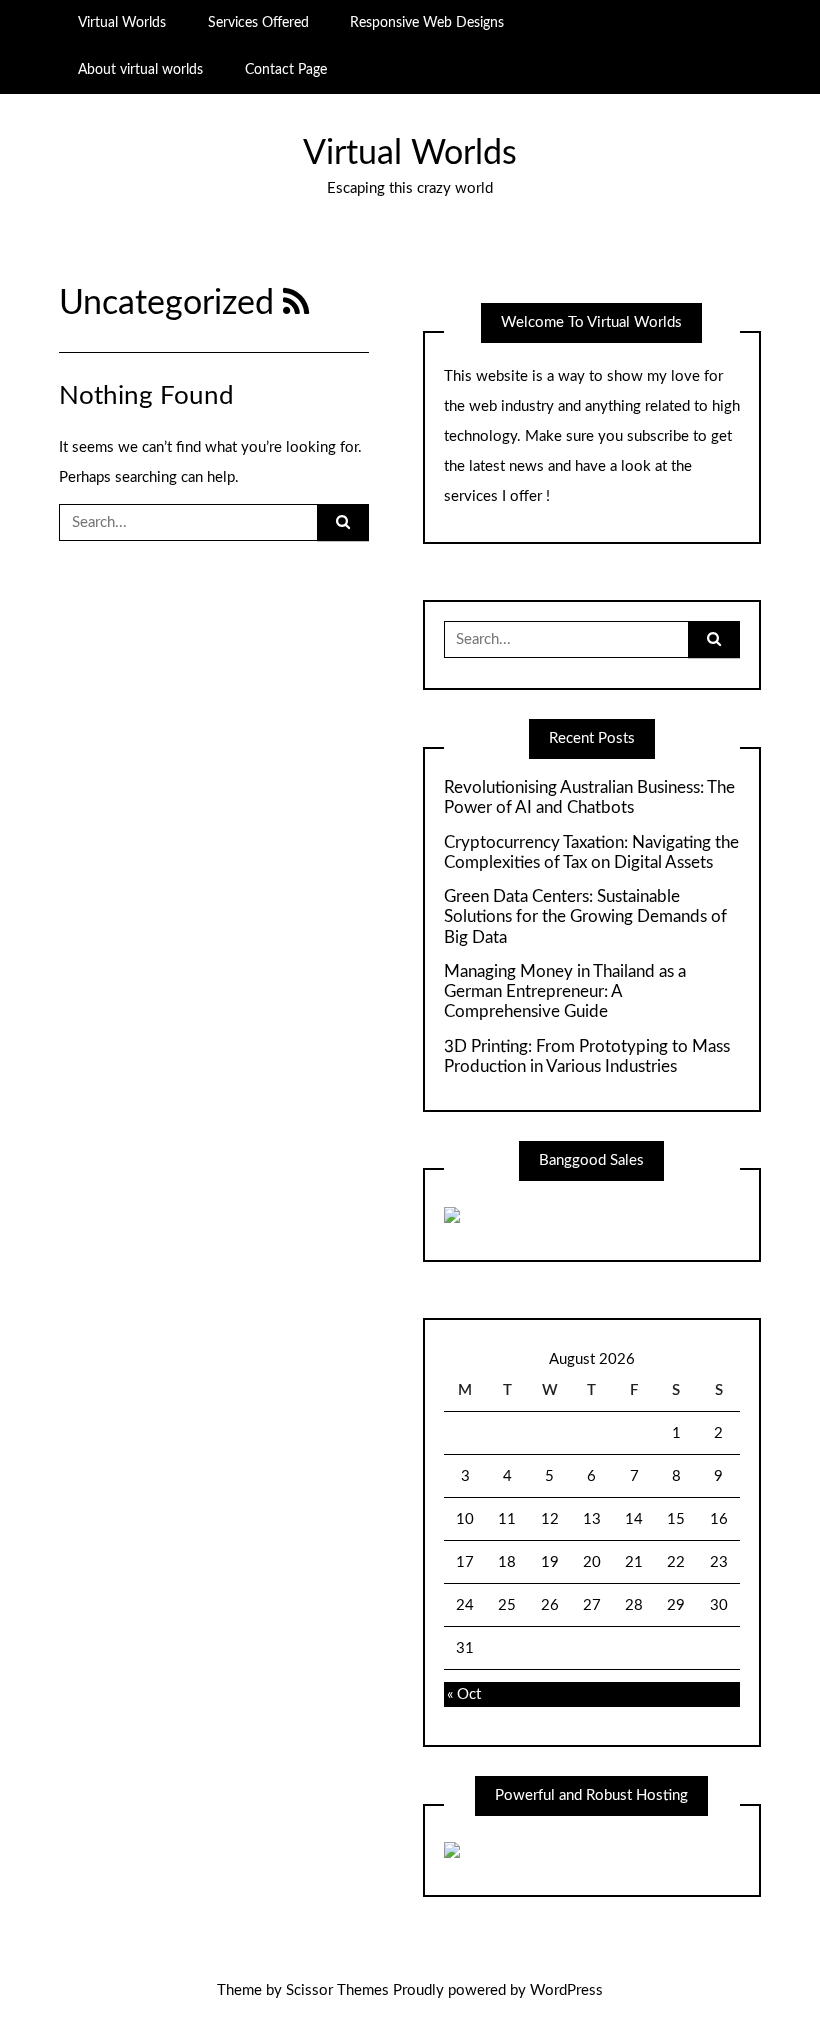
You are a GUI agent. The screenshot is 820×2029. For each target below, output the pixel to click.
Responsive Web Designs (427, 23)
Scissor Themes (337, 1990)
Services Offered (258, 23)
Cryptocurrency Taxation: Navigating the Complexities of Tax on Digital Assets (591, 852)
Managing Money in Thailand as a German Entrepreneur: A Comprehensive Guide (565, 992)
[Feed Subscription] (296, 304)
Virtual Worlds (122, 23)
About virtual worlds (140, 70)
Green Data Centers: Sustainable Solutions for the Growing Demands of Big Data (585, 917)
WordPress (566, 1990)
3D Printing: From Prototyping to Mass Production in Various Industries (587, 1056)
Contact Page (286, 70)
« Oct (464, 1694)
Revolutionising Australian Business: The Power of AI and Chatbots (589, 797)
